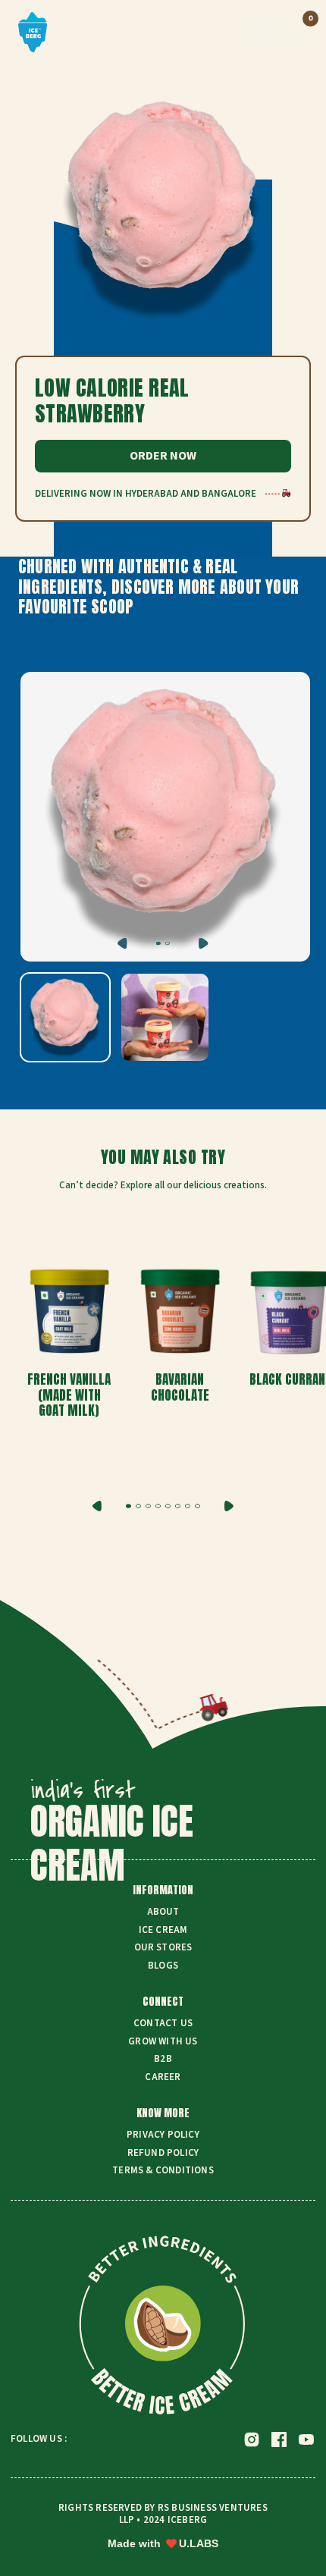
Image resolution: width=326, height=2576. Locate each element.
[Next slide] (229, 1506)
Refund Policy (163, 2154)
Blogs (163, 1966)
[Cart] (293, 32)
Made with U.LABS (163, 2543)
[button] (129, 1506)
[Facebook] (279, 2440)
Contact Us (163, 2024)
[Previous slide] (97, 1506)
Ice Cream (163, 1931)
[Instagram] (252, 2440)
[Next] (204, 944)
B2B (163, 2060)
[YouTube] (306, 2440)
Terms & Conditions (163, 2171)
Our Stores (163, 1948)
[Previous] (122, 944)
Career (163, 2078)
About (163, 1912)
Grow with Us (163, 2042)
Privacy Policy (163, 2135)
